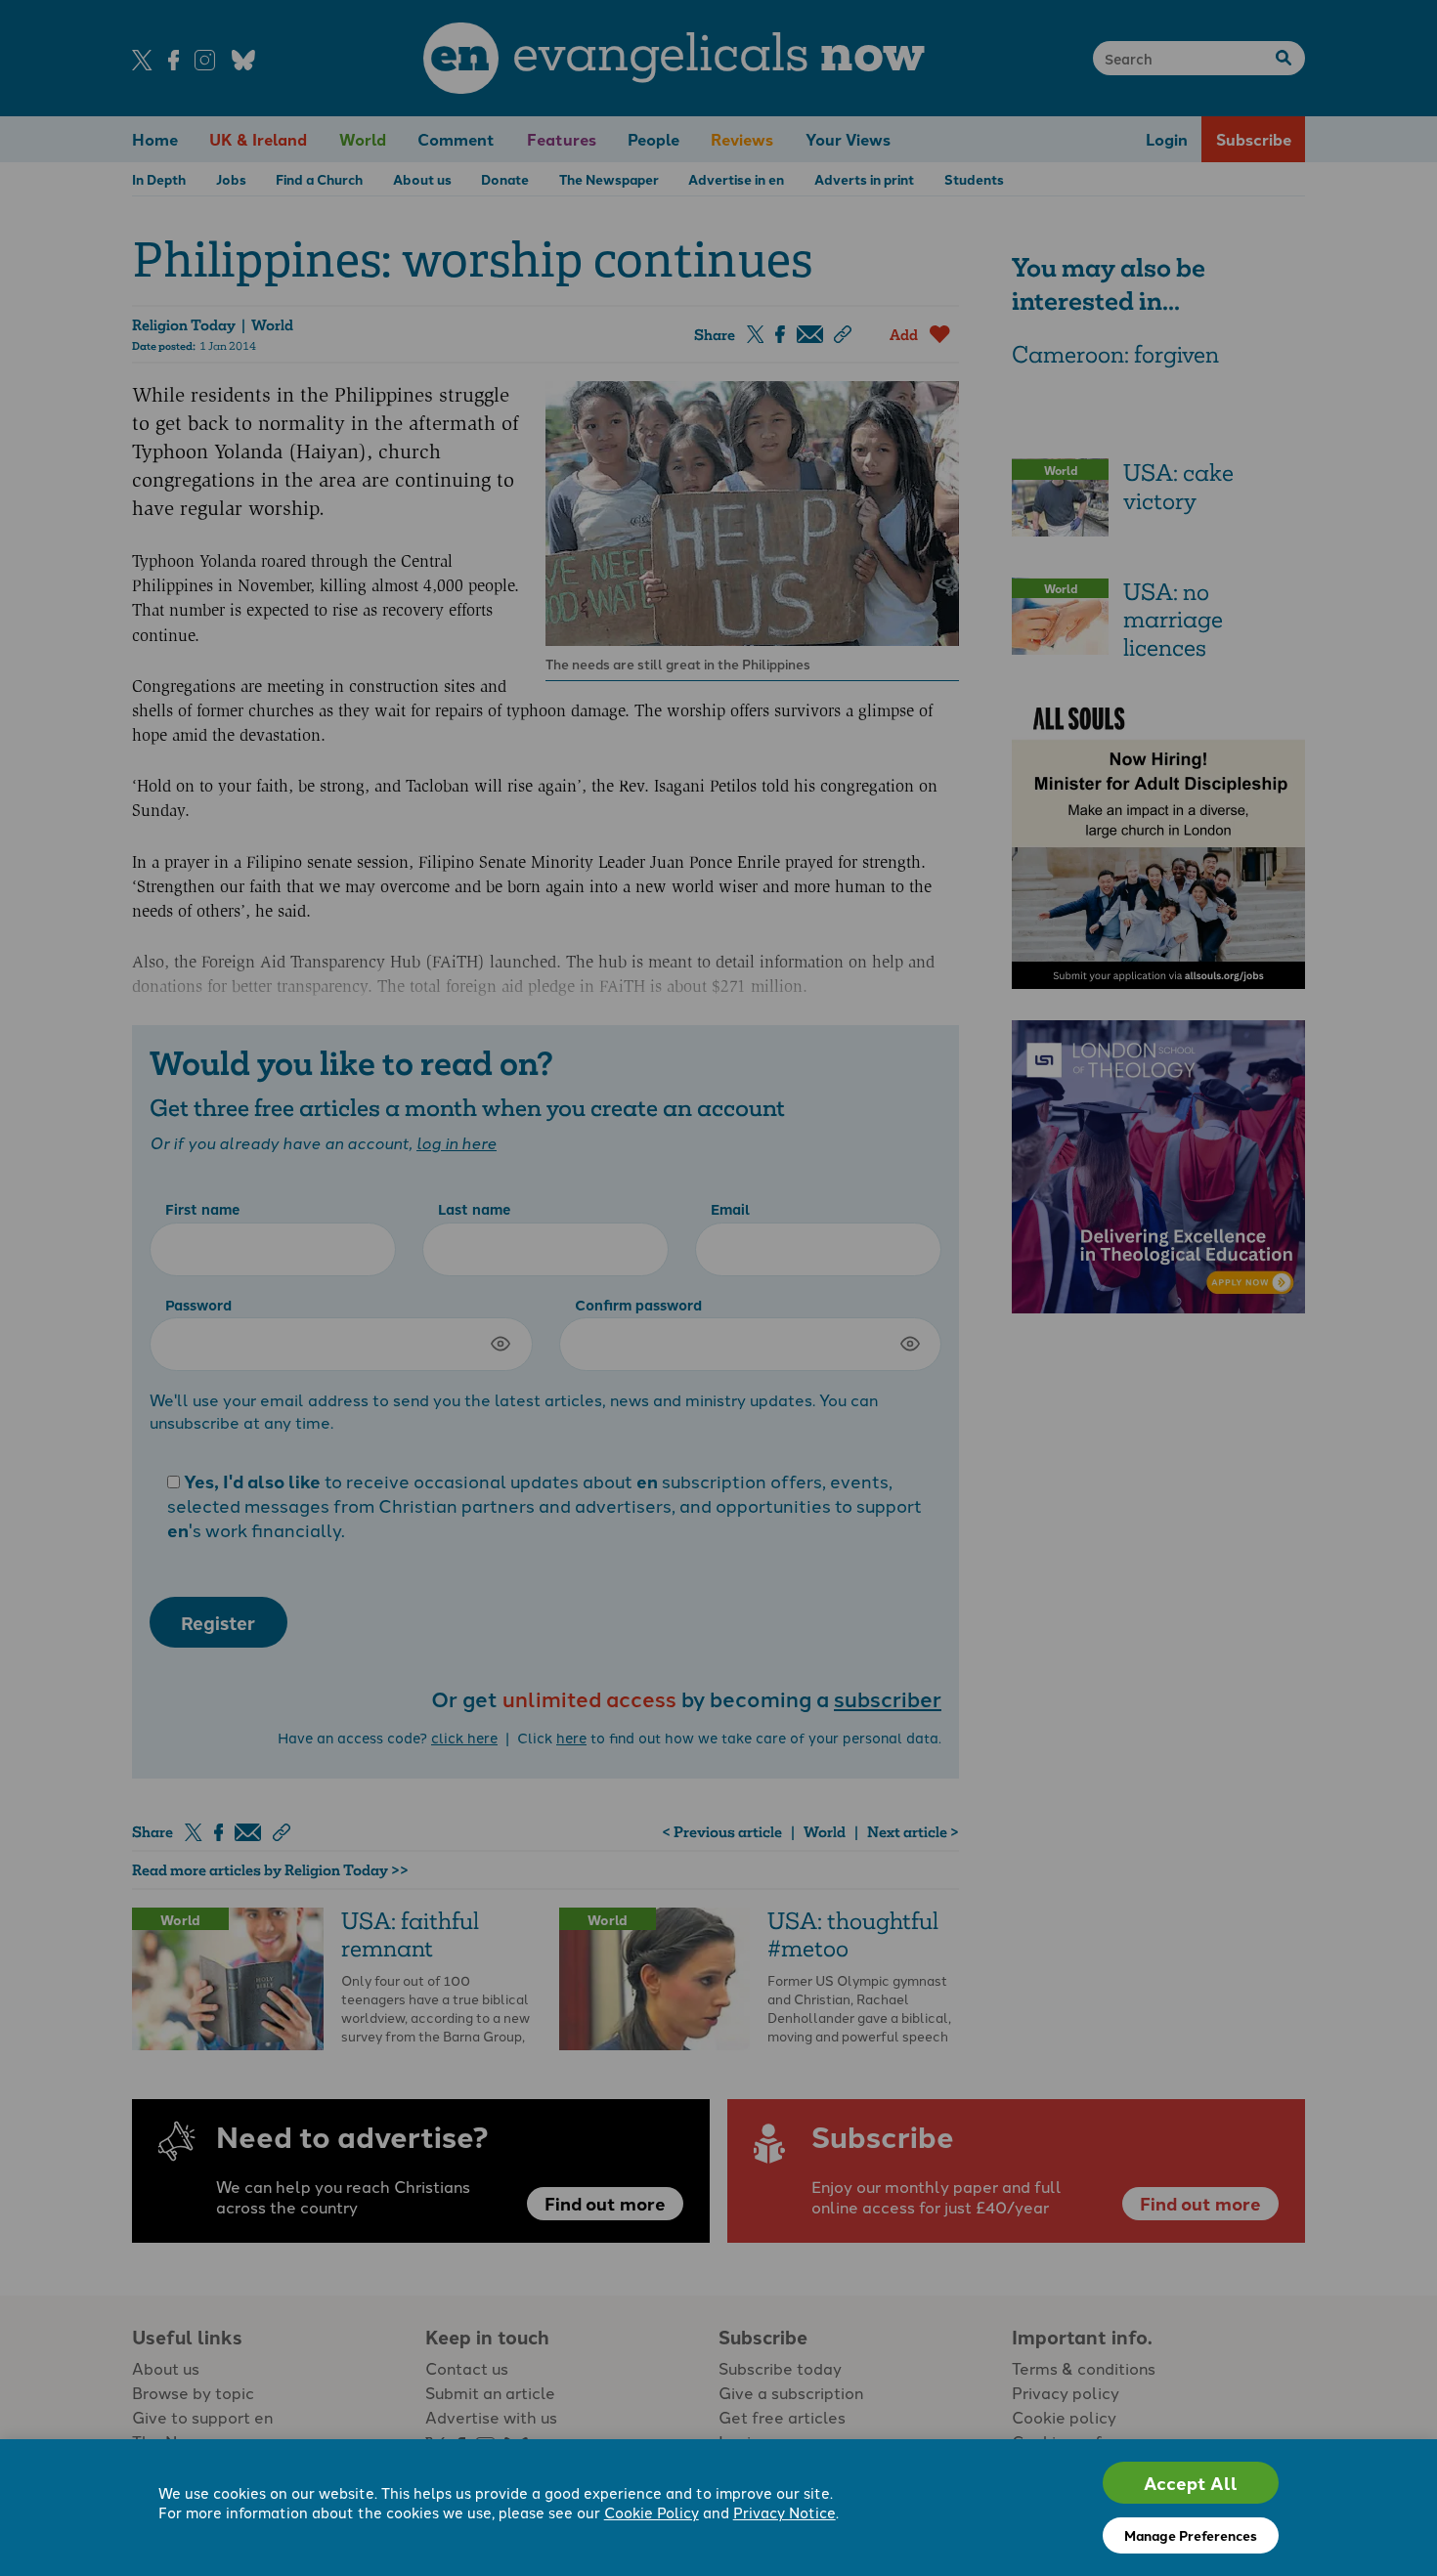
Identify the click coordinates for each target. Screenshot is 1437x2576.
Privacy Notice (784, 2512)
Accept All (1191, 2483)
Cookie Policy (652, 2512)
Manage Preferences (1191, 2535)
